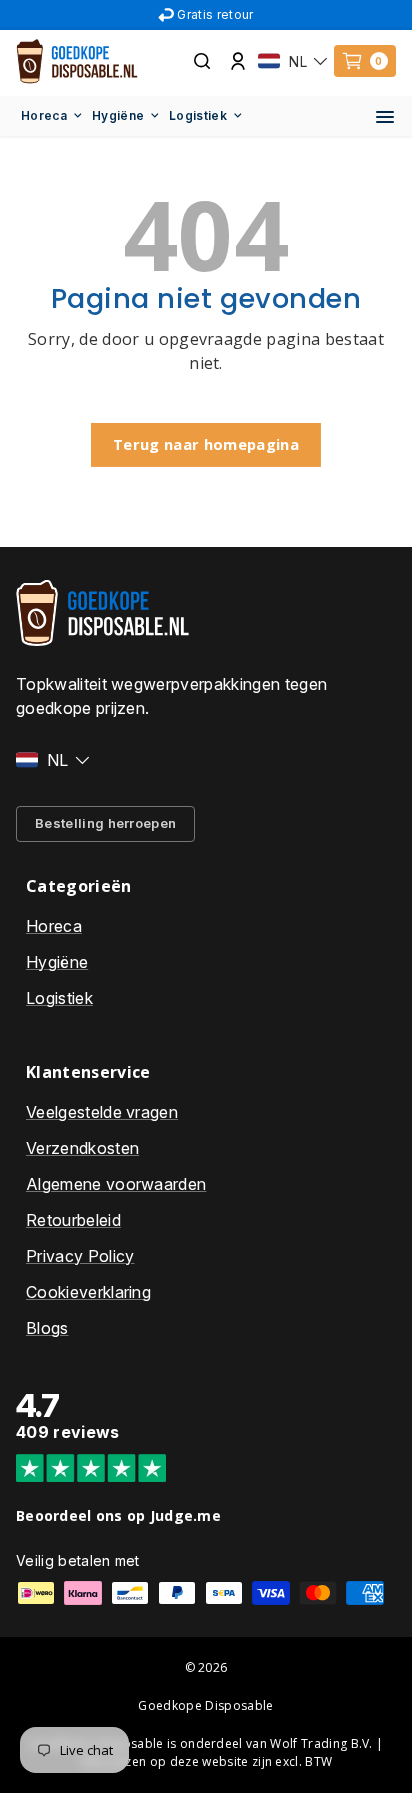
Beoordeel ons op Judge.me (118, 1515)
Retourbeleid (73, 1220)
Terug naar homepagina (206, 444)
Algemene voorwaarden (116, 1184)
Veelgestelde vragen (102, 1112)
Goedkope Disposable (205, 1705)
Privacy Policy (80, 1256)
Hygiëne (118, 115)
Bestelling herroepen (105, 823)
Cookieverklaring (88, 1292)
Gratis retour (215, 14)
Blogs (47, 1328)
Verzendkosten (82, 1148)
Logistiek (198, 115)
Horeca (44, 115)
